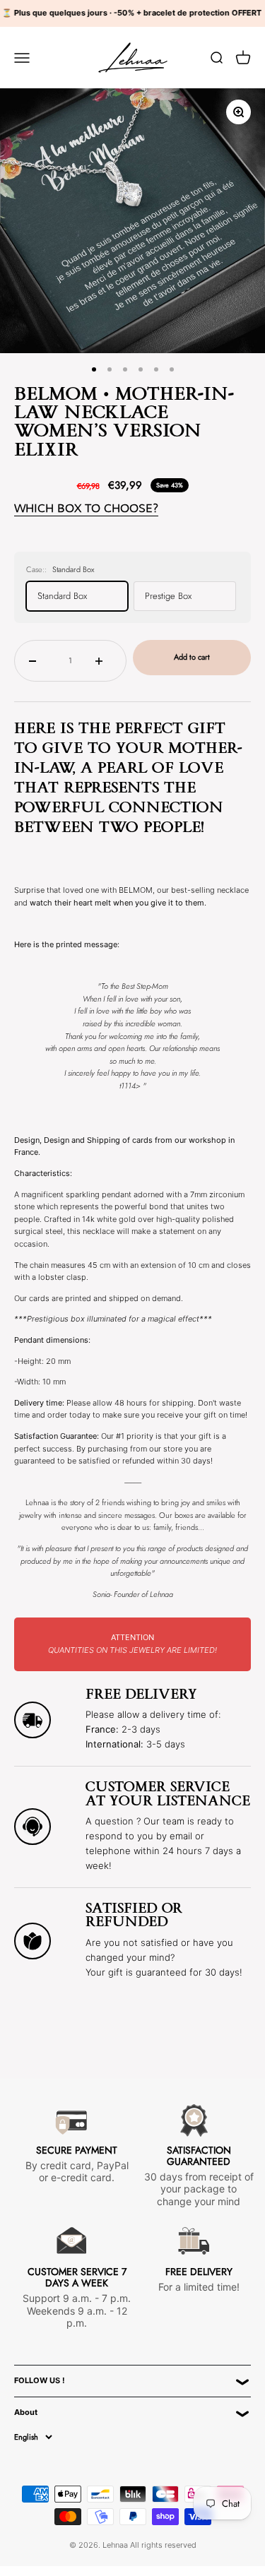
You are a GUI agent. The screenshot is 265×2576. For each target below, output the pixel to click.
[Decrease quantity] (37, 660)
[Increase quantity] (104, 660)
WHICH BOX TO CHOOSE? (86, 508)
